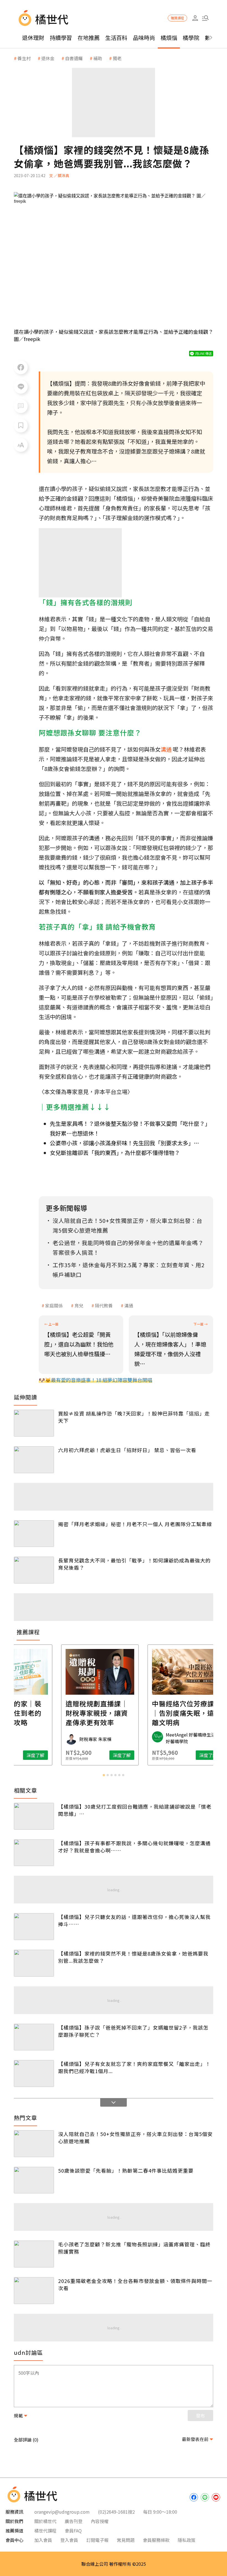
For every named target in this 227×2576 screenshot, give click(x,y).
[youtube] (216, 2497)
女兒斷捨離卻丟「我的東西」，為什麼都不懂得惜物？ (115, 1153)
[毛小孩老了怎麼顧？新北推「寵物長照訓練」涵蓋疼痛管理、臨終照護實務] (34, 2254)
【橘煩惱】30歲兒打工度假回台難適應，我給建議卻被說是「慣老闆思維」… (135, 1810)
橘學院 (191, 38)
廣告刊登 (74, 2521)
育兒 (79, 1305)
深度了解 (49, 1755)
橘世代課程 (45, 2531)
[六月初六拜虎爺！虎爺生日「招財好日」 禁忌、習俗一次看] (34, 1460)
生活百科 (116, 38)
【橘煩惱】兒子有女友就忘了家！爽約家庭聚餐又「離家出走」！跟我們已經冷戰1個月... (134, 2067)
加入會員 (43, 2540)
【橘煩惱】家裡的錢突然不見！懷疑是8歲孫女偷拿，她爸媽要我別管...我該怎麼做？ (133, 1957)
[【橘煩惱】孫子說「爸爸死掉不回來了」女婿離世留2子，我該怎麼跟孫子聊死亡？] (34, 2037)
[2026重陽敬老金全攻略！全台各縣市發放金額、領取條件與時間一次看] (34, 2291)
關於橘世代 (45, 2521)
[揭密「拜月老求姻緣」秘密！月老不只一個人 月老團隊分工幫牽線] (34, 1534)
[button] (205, 18)
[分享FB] (21, 367)
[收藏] (21, 426)
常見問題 (126, 2540)
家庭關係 (54, 1305)
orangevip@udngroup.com (62, 2512)
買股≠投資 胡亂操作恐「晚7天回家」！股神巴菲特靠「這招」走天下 (134, 1417)
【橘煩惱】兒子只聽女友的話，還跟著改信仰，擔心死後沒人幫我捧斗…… (134, 1920)
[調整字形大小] (21, 445)
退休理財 (33, 38)
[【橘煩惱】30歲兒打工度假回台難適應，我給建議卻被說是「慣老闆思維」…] (34, 1816)
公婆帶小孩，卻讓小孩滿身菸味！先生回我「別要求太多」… (124, 1143)
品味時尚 (144, 38)
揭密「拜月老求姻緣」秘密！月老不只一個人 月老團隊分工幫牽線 (135, 1524)
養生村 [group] (24, 58)
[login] (195, 18)
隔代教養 (104, 1305)
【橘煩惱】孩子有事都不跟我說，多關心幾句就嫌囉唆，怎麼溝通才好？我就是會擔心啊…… (134, 1847)
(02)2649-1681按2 (116, 2512)
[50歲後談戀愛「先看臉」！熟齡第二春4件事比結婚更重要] (34, 2180)
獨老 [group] (117, 58)
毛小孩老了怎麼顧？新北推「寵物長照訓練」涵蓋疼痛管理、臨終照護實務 (134, 2248)
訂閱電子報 (97, 2540)
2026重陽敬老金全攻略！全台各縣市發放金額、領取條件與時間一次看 (135, 2284)
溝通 (129, 1305)
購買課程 (177, 18)
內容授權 (100, 2521)
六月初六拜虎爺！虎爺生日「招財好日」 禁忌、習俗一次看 (127, 1450)
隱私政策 (187, 2540)
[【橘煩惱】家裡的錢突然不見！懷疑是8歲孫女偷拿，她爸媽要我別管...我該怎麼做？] (34, 1963)
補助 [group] (98, 58)
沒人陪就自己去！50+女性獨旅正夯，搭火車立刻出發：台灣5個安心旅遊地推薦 (135, 2137)
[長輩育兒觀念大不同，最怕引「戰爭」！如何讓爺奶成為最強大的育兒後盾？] (34, 1570)
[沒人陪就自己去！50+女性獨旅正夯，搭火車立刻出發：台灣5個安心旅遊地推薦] (34, 2144)
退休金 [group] (48, 58)
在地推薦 (89, 38)
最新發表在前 (195, 2439)
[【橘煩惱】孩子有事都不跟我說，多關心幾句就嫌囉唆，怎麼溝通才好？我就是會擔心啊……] (34, 1853)
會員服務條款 (156, 2540)
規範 (18, 2415)
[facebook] (194, 2497)
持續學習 (61, 38)
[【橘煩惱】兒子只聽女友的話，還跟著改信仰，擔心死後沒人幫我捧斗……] (34, 1927)
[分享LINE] (21, 387)
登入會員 (69, 2540)
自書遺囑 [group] (74, 58)
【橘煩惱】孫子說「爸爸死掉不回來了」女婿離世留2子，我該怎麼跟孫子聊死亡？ (133, 2031)
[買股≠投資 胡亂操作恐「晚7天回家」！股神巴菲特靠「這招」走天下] (34, 1423)
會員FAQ (73, 2531)
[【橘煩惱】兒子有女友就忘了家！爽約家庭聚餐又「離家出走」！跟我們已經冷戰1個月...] (34, 2074)
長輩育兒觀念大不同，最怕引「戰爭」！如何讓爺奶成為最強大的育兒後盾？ (134, 1564)
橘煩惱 (169, 38)
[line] (205, 2497)
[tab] (104, 1775)
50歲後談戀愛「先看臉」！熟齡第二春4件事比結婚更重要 (126, 2170)
